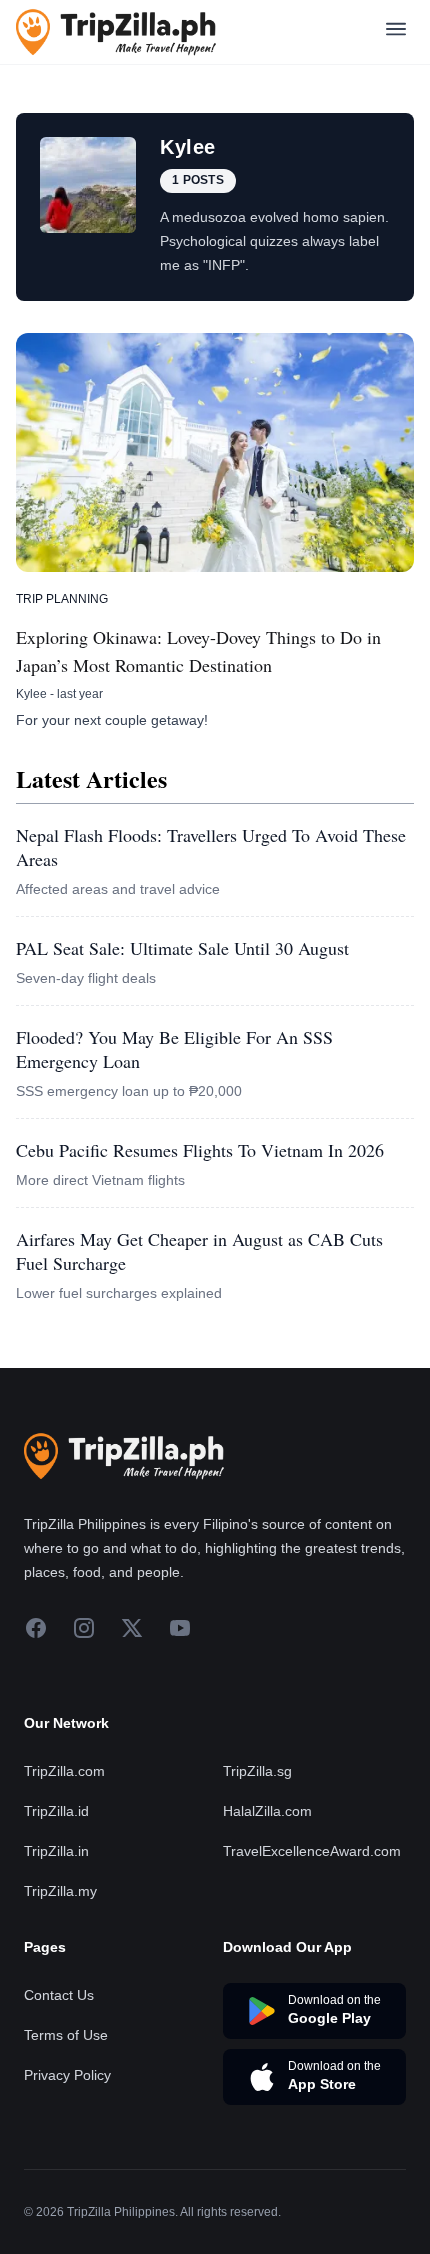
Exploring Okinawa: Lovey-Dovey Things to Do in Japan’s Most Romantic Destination (198, 651)
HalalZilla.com (267, 1811)
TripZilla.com (64, 1771)
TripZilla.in (56, 1851)
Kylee (31, 694)
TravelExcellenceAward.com (312, 1851)
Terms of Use (66, 2035)
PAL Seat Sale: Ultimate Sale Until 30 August (182, 948)
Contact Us (59, 1995)
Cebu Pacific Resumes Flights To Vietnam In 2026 (200, 1150)
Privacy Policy (67, 2075)
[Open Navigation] (396, 32)
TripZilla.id (56, 1811)
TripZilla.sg (257, 1771)
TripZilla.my (60, 1891)
